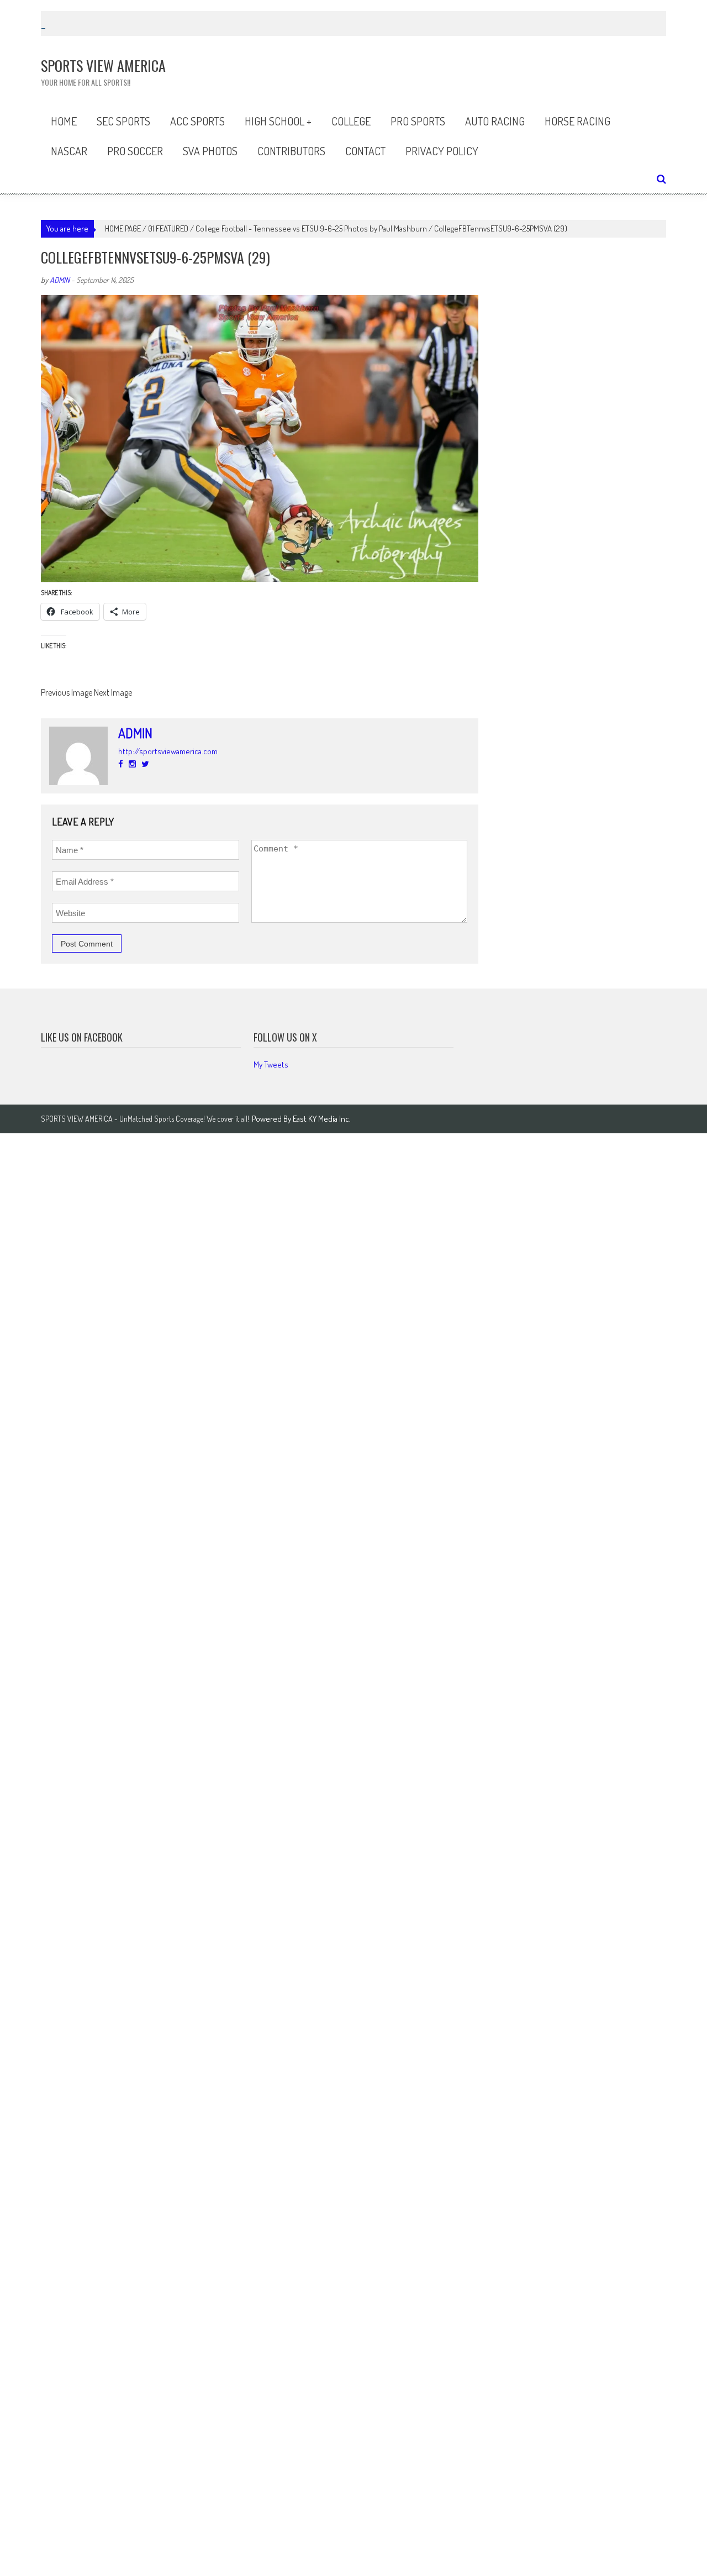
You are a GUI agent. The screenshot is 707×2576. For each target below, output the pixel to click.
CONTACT (365, 151)
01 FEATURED (168, 228)
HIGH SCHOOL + (278, 121)
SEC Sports (123, 121)
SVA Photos (210, 151)
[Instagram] (132, 764)
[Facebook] (121, 764)
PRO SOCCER (135, 151)
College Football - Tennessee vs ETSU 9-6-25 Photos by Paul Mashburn (311, 228)
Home (64, 121)
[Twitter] (145, 764)
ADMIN (60, 280)
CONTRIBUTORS (291, 151)
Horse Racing (577, 121)
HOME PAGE (123, 228)
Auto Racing (495, 121)
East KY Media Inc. (322, 1119)
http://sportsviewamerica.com (168, 751)
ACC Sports (197, 121)
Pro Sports (418, 121)
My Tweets (271, 1064)
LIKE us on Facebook (82, 1037)
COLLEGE (351, 121)
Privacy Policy (442, 151)
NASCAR (69, 151)
